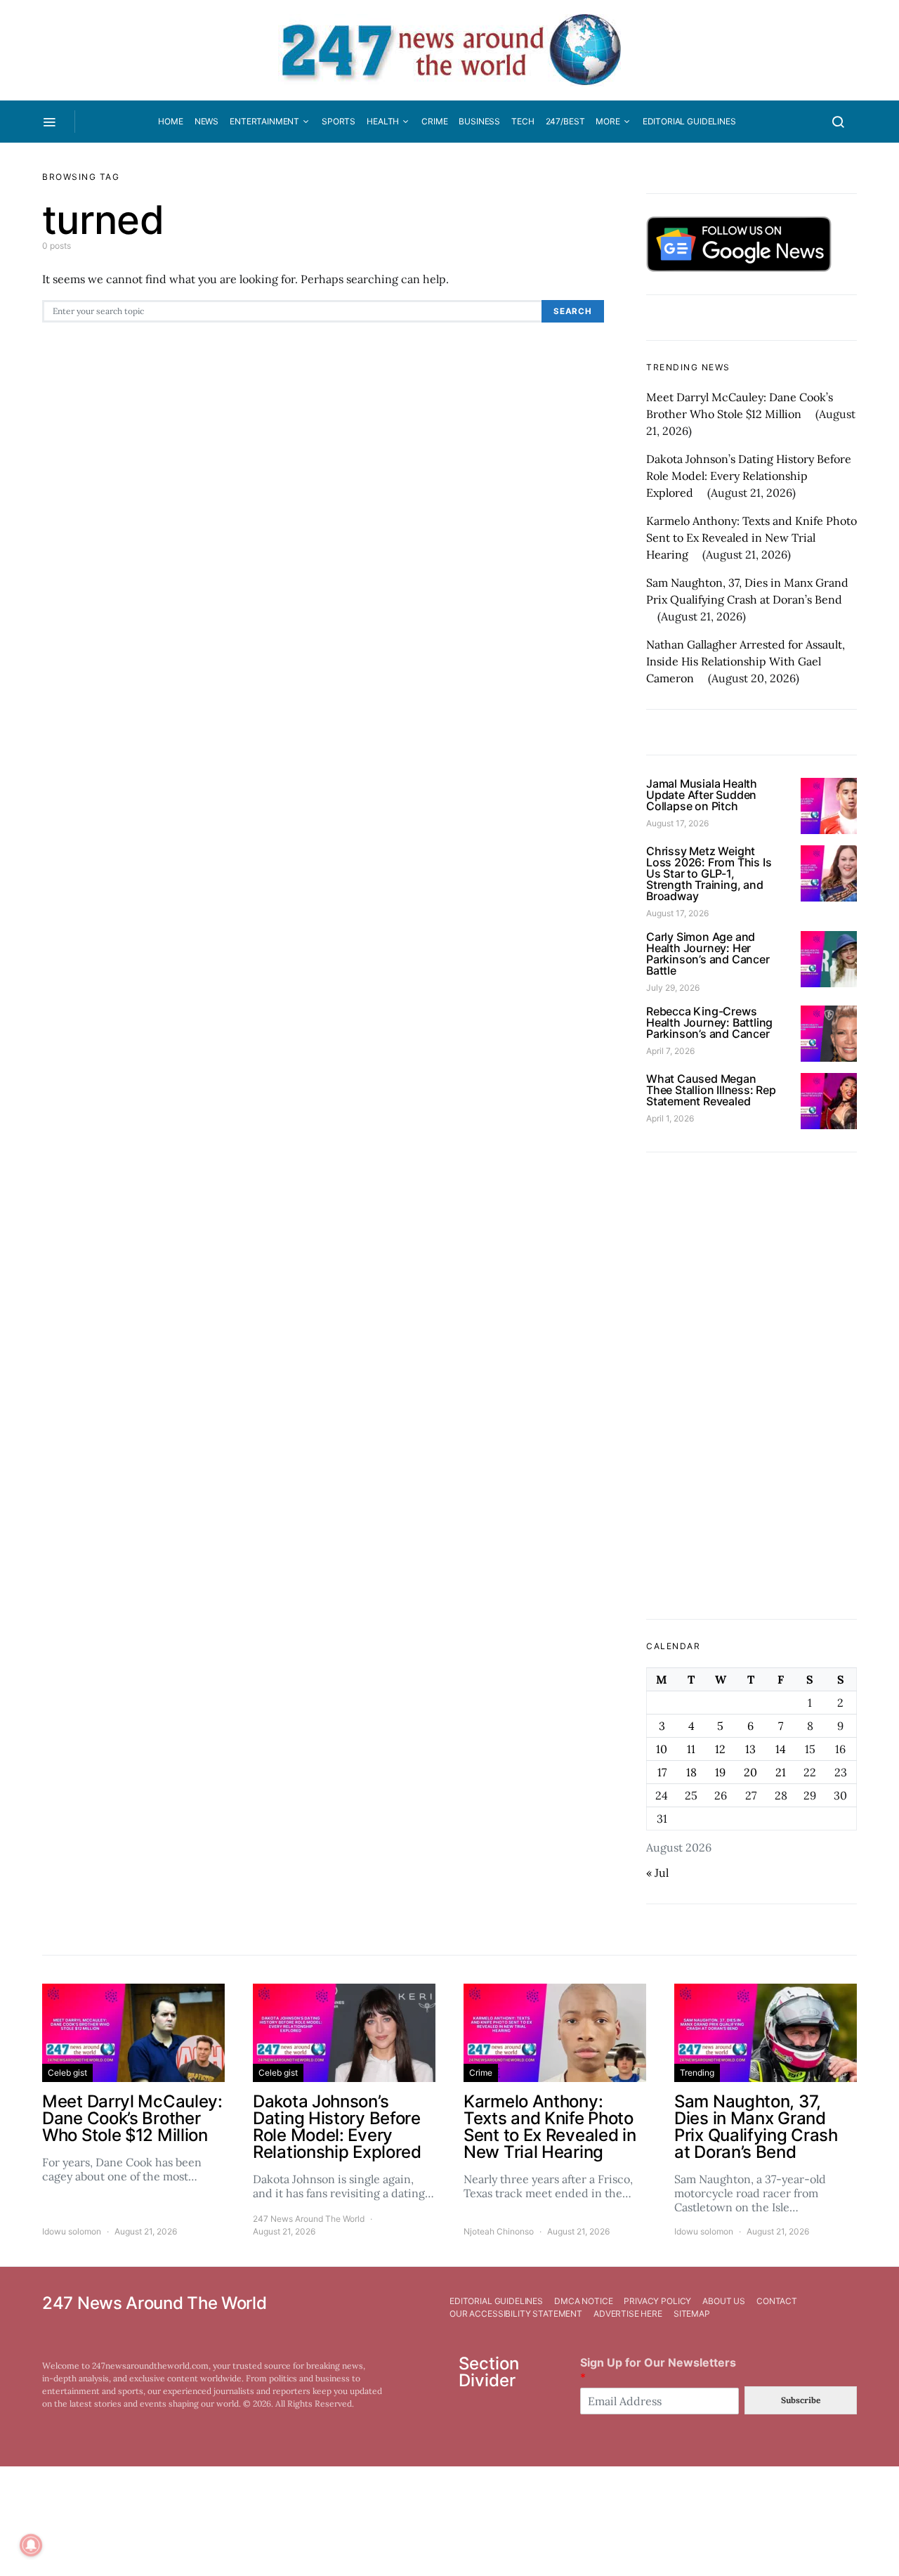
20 (750, 1772)
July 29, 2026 (673, 988)
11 (691, 1749)
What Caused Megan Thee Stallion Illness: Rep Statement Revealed (711, 1090)
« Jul (657, 1873)
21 (781, 1772)
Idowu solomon (72, 2231)
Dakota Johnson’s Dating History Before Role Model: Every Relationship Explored (749, 476)
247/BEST (565, 121)
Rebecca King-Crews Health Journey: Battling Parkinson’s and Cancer (709, 1022)
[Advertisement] (752, 1386)
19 (720, 1772)
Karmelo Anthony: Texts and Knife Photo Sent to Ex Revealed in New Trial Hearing (752, 538)
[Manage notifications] (31, 2545)
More (608, 121)
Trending (697, 2073)
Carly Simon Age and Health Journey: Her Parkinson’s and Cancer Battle (708, 954)
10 (662, 1749)
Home (170, 121)
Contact (777, 2301)
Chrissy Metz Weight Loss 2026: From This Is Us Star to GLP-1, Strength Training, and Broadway (709, 873)
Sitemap (692, 2314)
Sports (339, 121)
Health (383, 121)
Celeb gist (67, 2073)
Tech (523, 121)
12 (720, 1749)
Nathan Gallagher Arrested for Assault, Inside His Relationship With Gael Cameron (746, 661)
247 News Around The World (309, 2219)
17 (662, 1772)
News (206, 121)
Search (573, 311)
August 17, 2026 (677, 823)
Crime (434, 121)
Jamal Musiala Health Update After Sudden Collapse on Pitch (702, 795)
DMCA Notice (583, 2301)
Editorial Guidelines (689, 121)
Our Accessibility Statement (516, 2314)
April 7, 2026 (670, 1051)
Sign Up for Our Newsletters (658, 2370)
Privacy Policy (657, 2301)
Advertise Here (628, 2314)
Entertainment (264, 121)
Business (479, 121)
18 (691, 1772)
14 (781, 1749)
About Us (724, 2301)
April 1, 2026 (670, 1118)
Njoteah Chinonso (499, 2231)
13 (750, 1749)
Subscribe (801, 2400)
